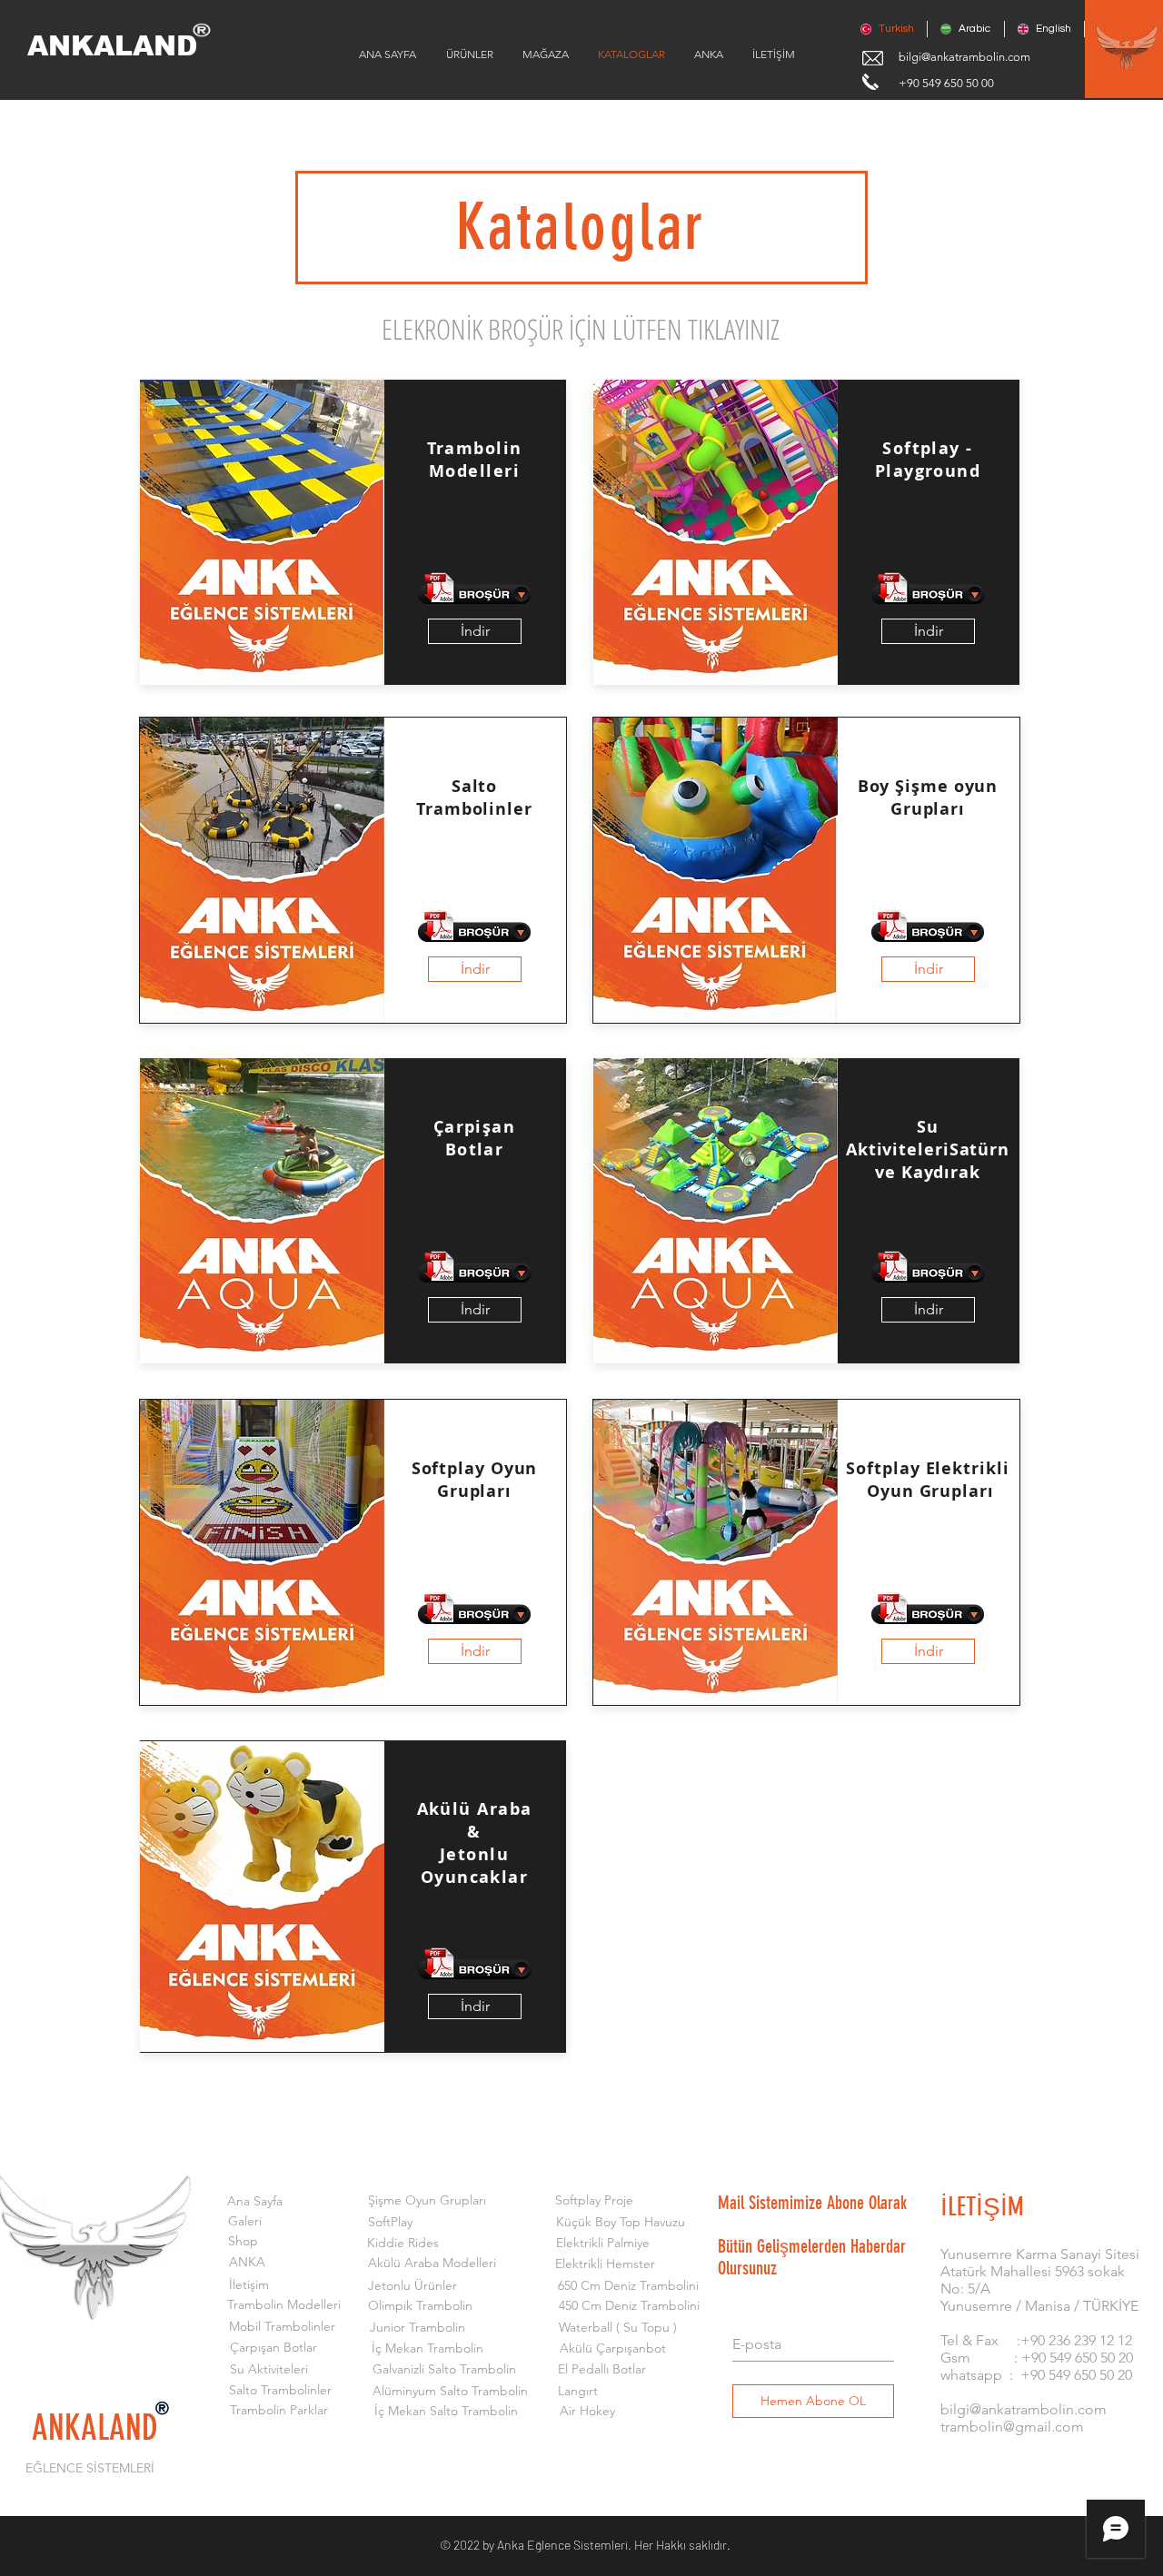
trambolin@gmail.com (1012, 2427)
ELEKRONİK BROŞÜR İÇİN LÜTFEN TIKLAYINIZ (581, 329)
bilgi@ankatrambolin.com (964, 57)
